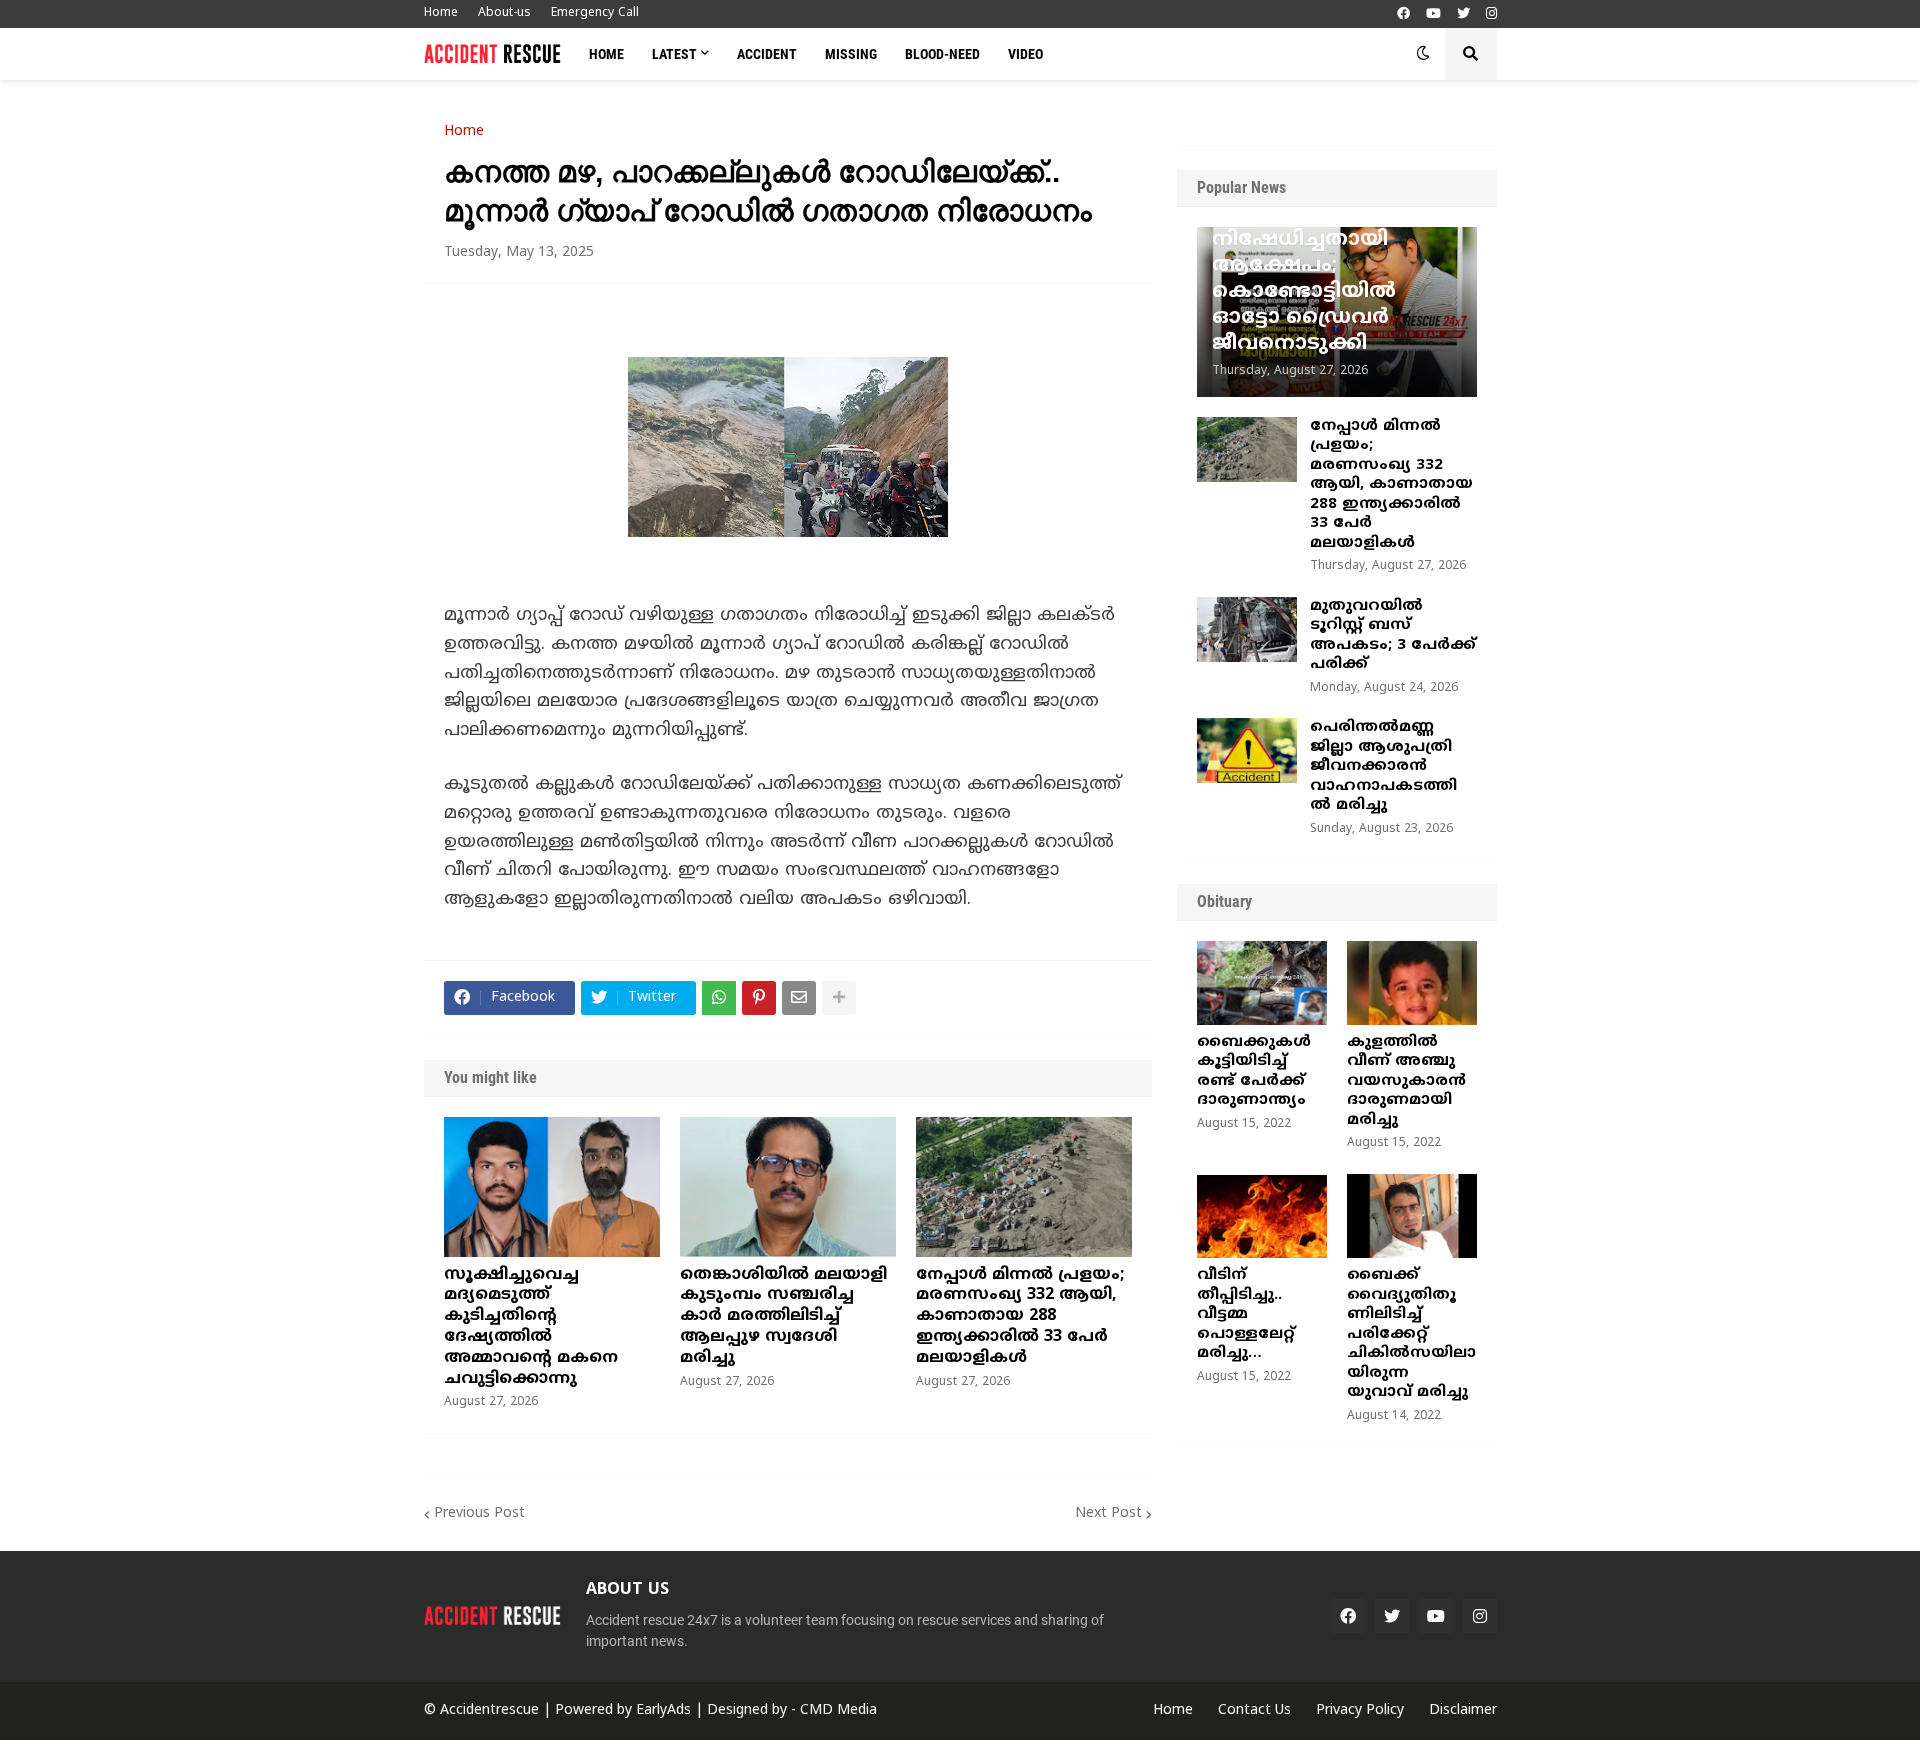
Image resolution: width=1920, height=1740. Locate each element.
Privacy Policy (1360, 1710)
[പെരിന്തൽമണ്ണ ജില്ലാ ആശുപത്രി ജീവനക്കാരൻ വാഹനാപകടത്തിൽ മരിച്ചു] (1247, 750)
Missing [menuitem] (851, 54)
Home (441, 13)
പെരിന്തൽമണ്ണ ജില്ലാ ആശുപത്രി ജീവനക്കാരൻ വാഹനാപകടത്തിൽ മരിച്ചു (1383, 766)
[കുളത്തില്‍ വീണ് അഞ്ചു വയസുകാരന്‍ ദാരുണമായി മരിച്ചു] (1412, 983)
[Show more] (839, 998)
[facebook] (1403, 14)
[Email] (799, 998)
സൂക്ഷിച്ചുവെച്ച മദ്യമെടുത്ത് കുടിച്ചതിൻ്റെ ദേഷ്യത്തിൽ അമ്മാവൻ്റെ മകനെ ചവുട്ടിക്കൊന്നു (531, 1327)
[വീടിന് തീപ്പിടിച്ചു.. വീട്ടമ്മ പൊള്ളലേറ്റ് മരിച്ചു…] (1262, 1216)
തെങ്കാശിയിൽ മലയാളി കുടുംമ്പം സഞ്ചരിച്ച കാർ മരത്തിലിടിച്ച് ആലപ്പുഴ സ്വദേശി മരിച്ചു (783, 1316)
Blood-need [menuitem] (942, 54)
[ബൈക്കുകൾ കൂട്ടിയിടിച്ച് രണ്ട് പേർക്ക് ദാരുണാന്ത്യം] (1262, 983)
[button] (1423, 54)
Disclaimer (1463, 1710)
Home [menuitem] (606, 54)
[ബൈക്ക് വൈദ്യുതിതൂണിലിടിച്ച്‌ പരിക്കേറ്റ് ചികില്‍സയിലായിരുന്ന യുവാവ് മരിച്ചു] (1412, 1216)
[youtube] (1433, 14)
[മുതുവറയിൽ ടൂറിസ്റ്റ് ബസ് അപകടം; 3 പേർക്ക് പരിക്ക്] (1247, 629)
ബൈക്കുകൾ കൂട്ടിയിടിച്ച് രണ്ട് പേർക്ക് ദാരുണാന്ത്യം (1254, 1072)
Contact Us (1254, 1710)
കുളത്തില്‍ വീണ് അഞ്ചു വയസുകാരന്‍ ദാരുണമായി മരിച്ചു (1406, 1081)
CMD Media (838, 1710)
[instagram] (1491, 14)
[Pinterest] (759, 998)
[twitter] (1463, 14)
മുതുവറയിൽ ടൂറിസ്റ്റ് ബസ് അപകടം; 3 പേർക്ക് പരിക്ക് (1393, 636)
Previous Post (479, 1513)
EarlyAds (663, 1710)
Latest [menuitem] (674, 54)
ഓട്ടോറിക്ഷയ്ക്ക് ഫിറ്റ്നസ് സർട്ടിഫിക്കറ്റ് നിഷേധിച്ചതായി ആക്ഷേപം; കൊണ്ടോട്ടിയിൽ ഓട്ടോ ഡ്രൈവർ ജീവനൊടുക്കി (1332, 266)
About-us (504, 13)
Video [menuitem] (1025, 54)
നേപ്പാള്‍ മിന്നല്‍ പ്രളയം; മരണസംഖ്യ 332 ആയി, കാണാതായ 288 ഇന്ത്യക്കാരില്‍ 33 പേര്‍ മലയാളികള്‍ (1020, 1316)
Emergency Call (595, 13)
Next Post (1108, 1513)
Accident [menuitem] (767, 54)
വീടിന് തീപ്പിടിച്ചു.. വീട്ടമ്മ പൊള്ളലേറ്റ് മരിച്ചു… (1246, 1314)
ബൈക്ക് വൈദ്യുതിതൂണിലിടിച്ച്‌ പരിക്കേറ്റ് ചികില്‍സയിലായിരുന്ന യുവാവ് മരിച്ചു (1411, 1334)
